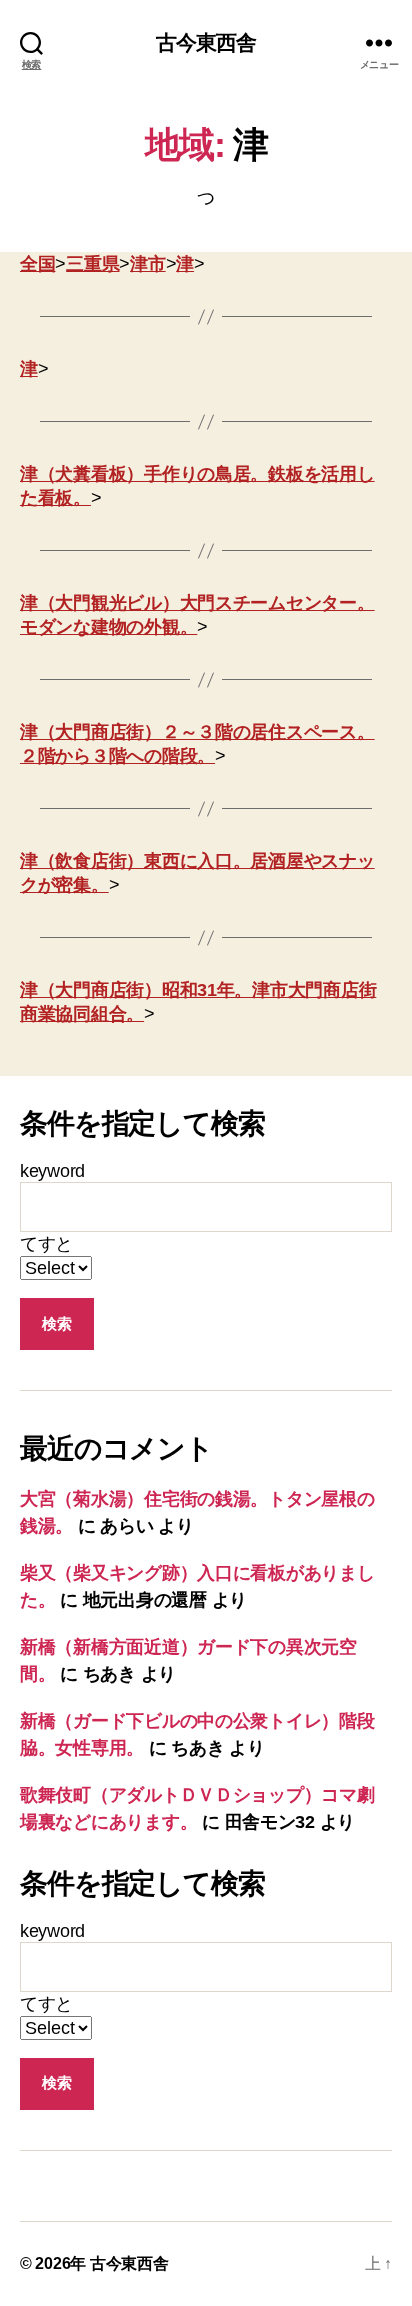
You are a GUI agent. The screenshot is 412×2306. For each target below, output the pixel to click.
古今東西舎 (206, 42)
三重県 (92, 264)
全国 (37, 264)
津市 (147, 264)
